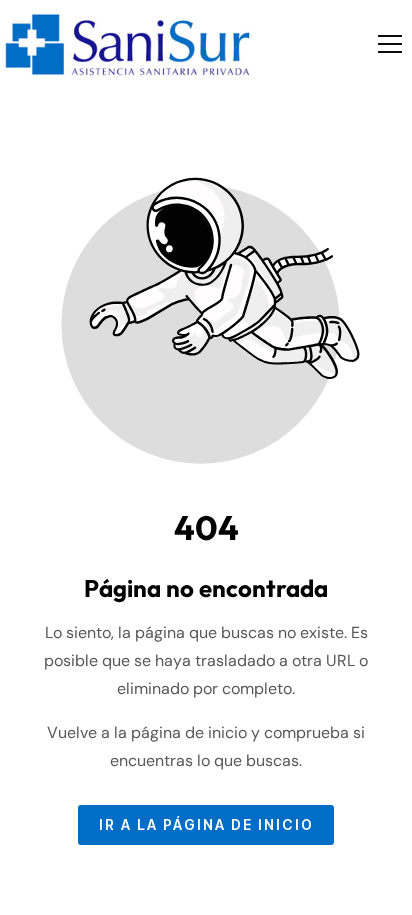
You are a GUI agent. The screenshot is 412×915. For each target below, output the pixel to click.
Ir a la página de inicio (206, 824)
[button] (390, 44)
